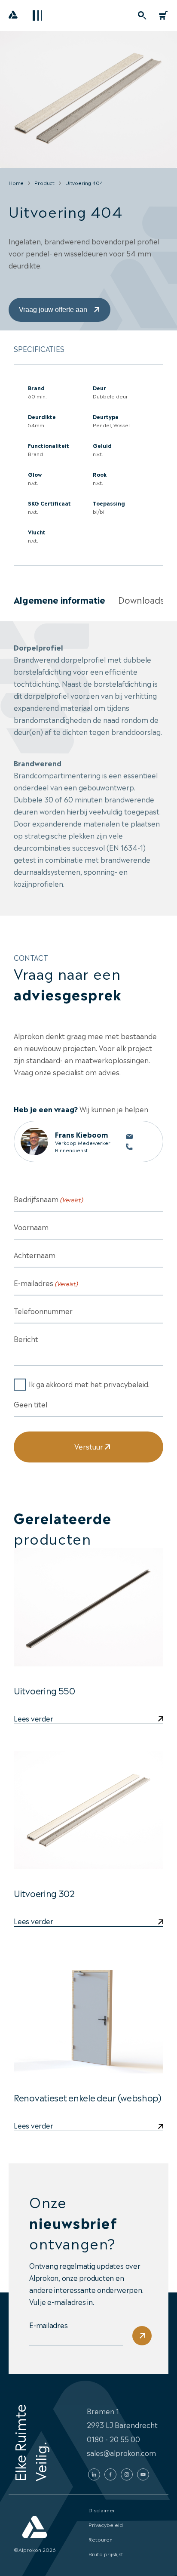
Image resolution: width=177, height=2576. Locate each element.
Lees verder (33, 1719)
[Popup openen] (142, 15)
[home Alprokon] (13, 17)
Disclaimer (102, 2510)
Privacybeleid (106, 2524)
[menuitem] (142, 15)
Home (16, 182)
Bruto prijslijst (106, 2554)
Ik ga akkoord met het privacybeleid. (89, 1384)
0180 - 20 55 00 (113, 2439)
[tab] (60, 600)
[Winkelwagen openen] (163, 15)
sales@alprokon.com (121, 2453)
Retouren (101, 2539)
